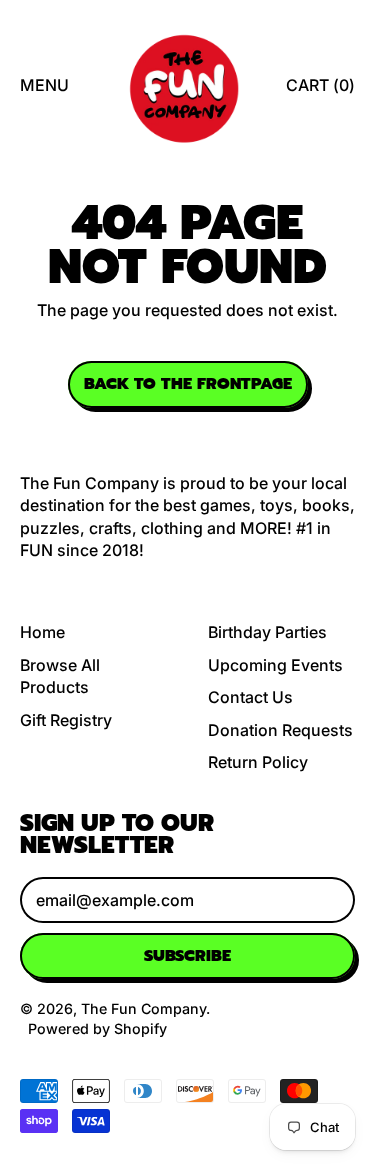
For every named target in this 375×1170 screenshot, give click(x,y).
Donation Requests (280, 730)
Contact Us (250, 697)
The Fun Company (143, 1008)
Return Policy (258, 762)
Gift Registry (66, 720)
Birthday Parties (267, 632)
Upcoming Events (275, 665)
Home (42, 632)
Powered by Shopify (97, 1028)
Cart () (320, 90)
